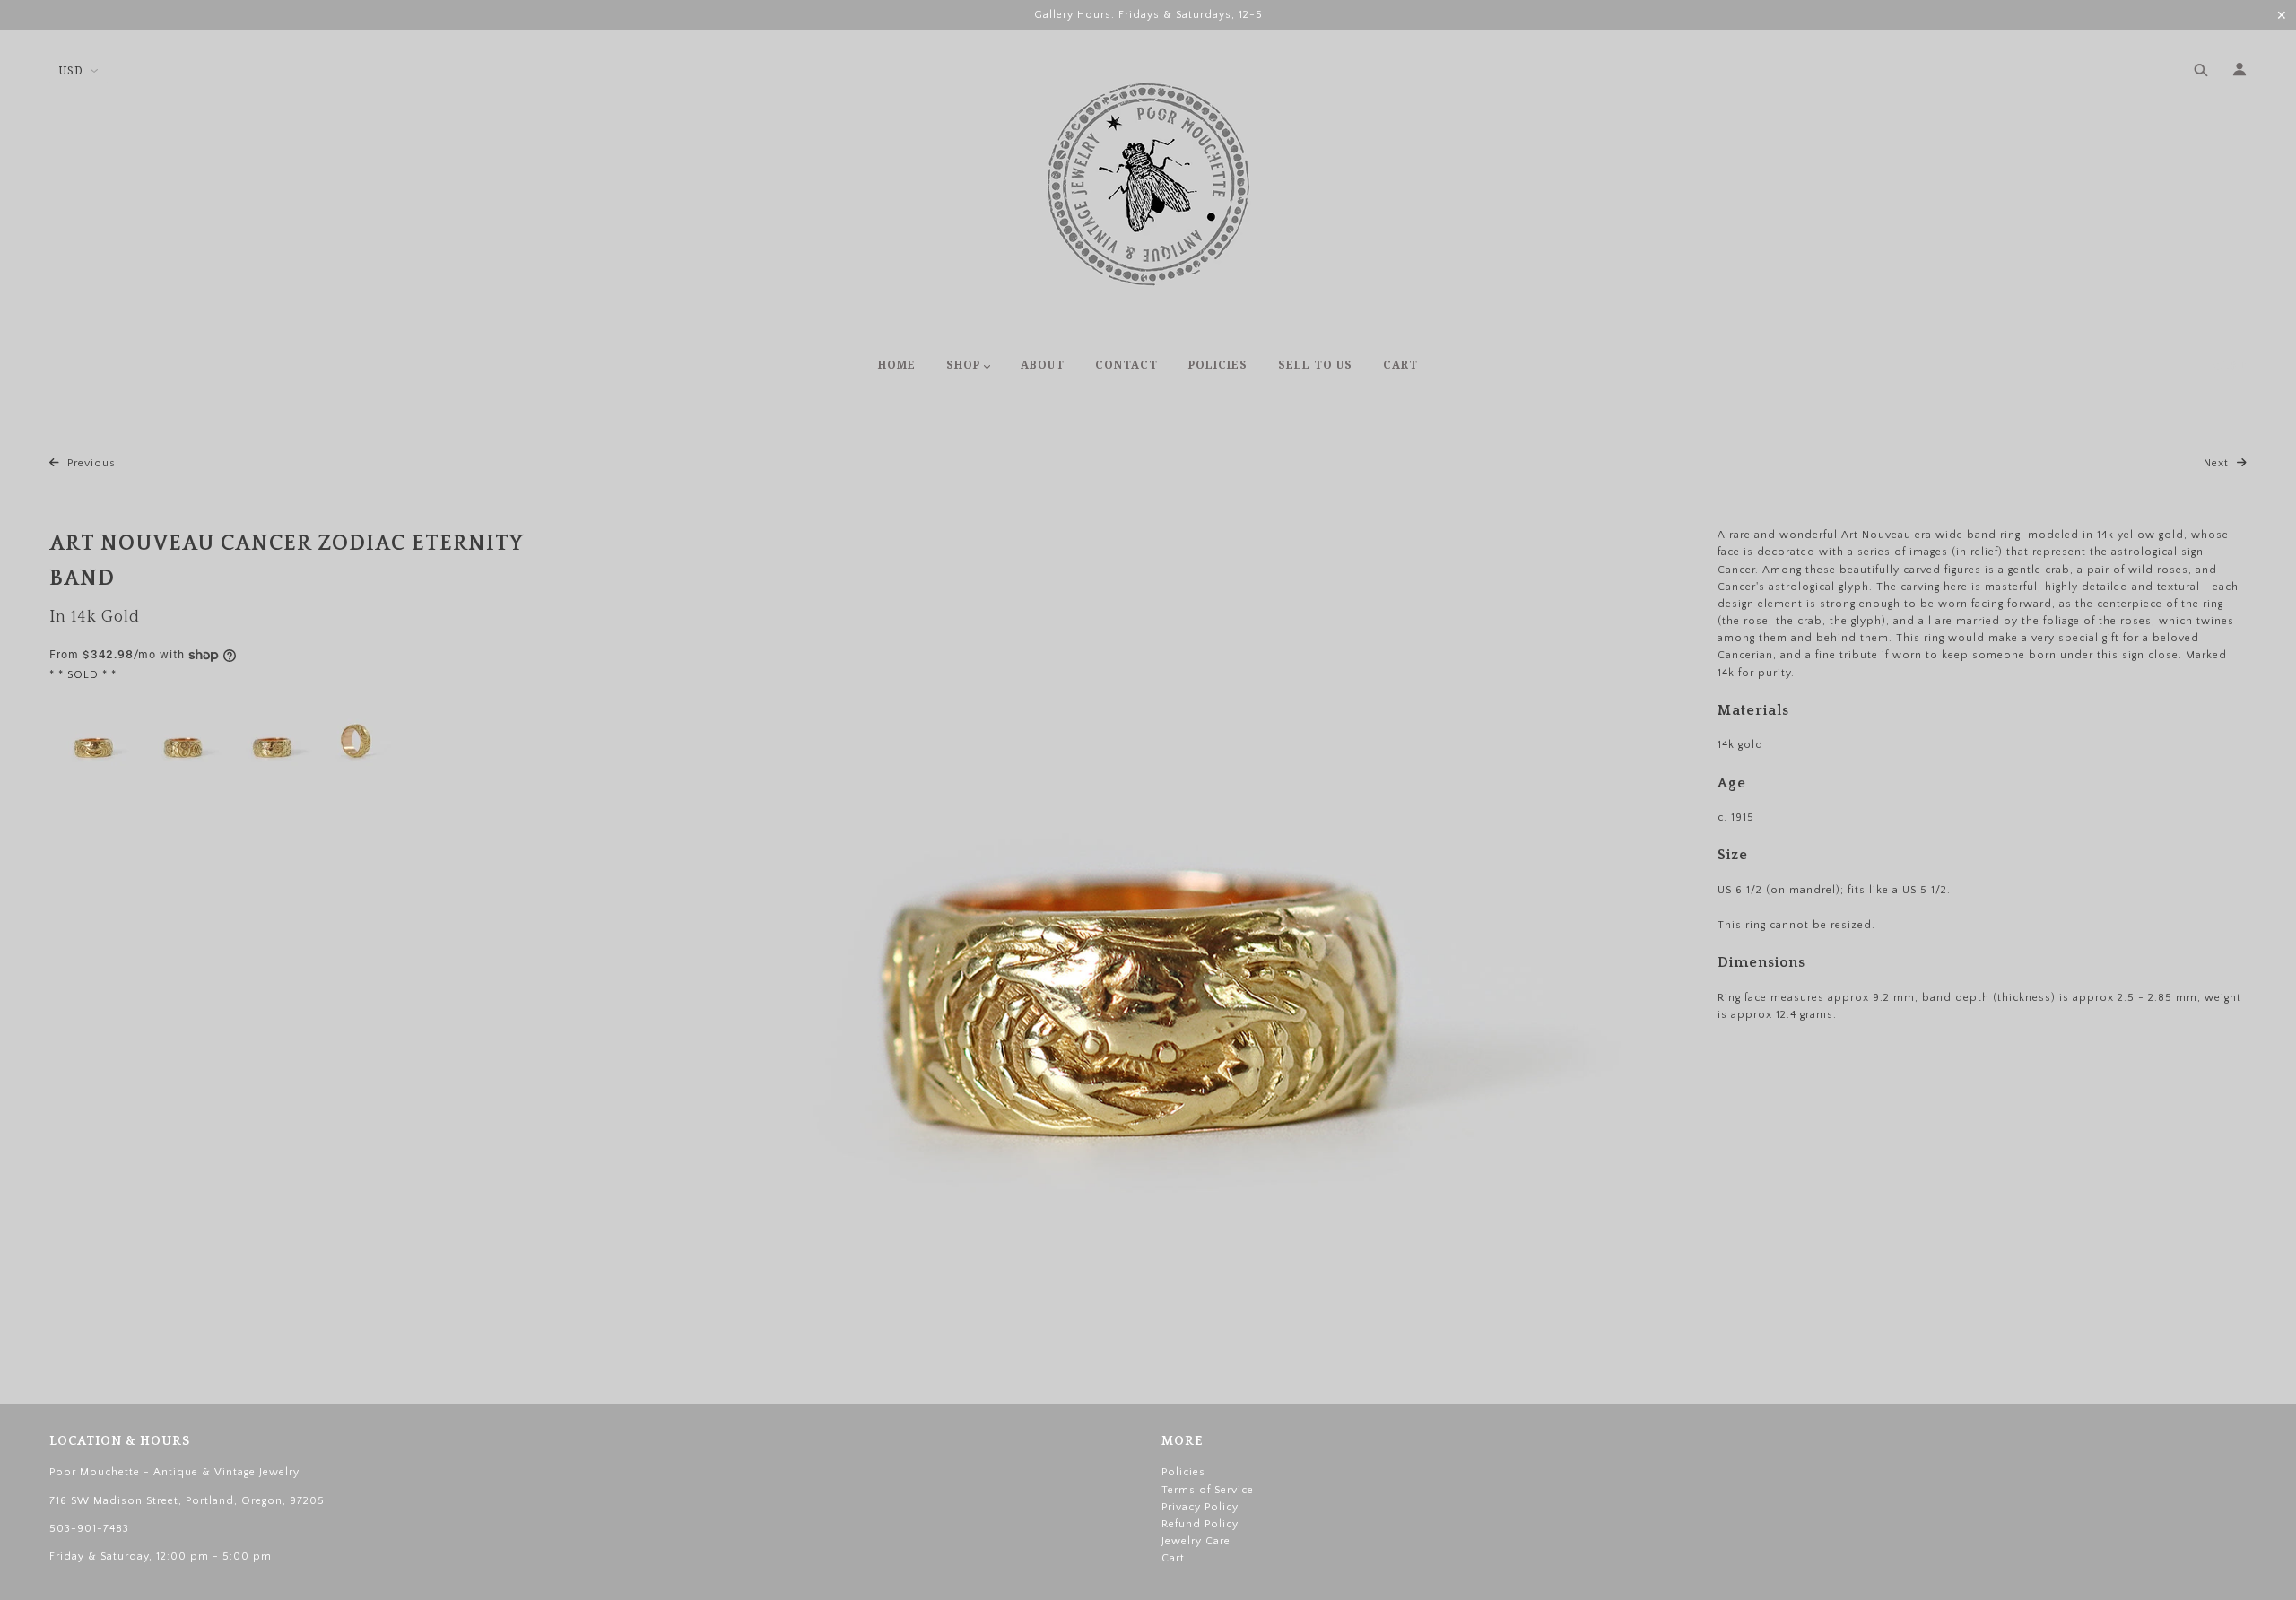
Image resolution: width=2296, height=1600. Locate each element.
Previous (90, 463)
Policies (1183, 1472)
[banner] (1148, 184)
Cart (2229, 366)
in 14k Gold (95, 617)
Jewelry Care (1196, 1541)
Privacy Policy (1200, 1507)
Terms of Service (1208, 1490)
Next (2218, 463)
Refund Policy (1200, 1524)
